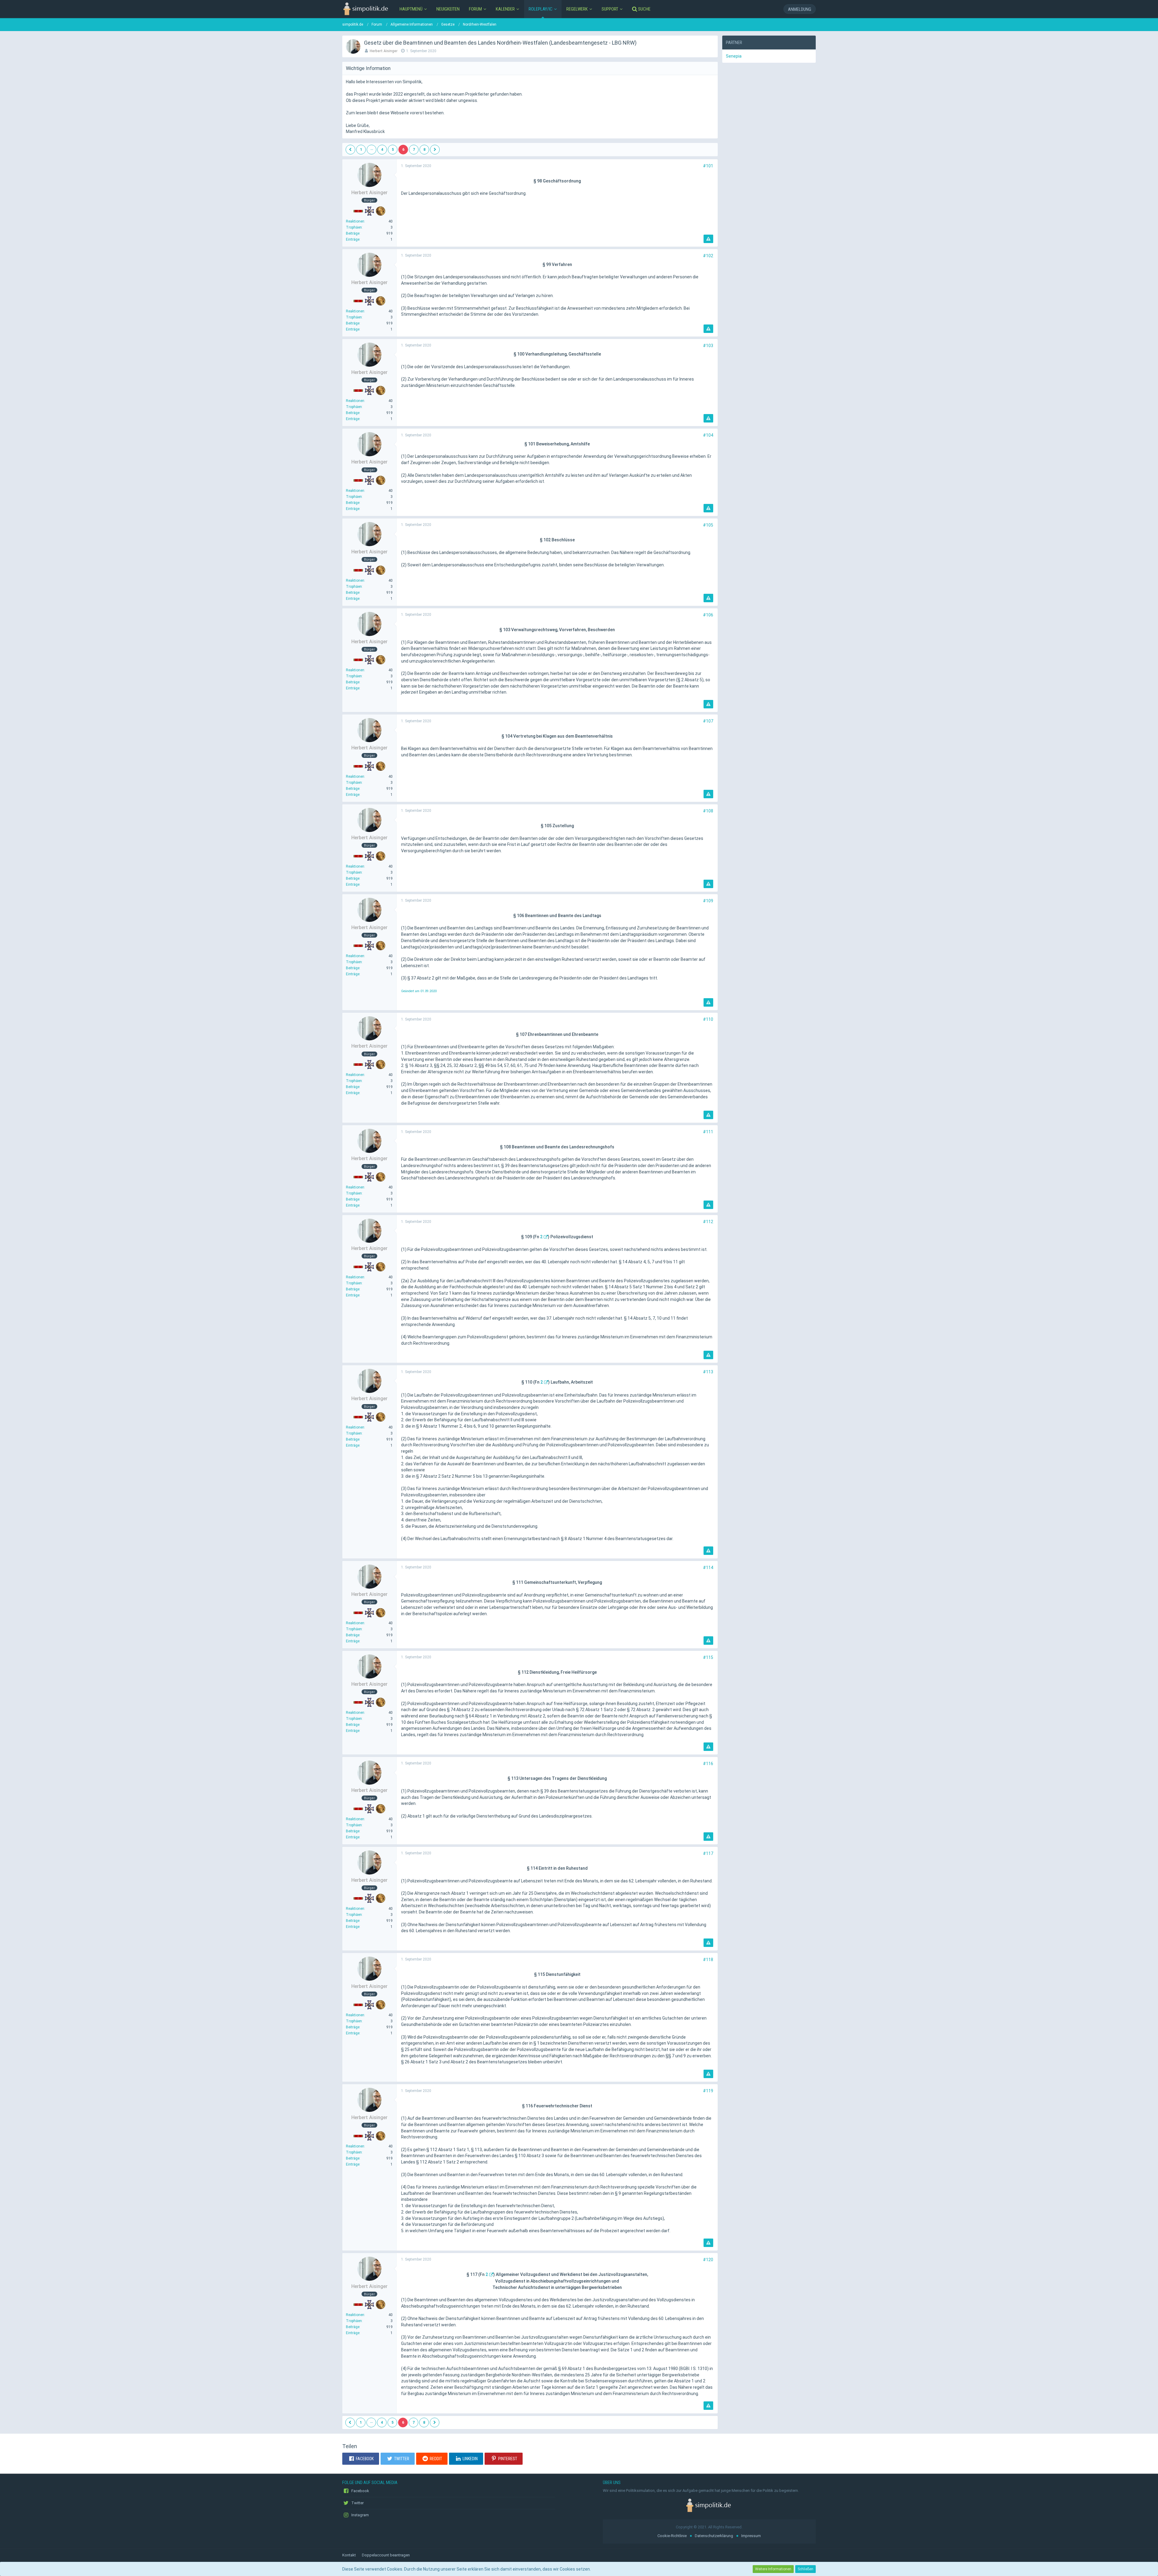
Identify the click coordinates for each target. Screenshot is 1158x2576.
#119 (708, 2091)
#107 (708, 721)
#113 (708, 1372)
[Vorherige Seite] (350, 150)
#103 (708, 346)
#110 (708, 1019)
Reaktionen (355, 221)
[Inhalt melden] (708, 239)
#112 (708, 1222)
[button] (361, 2459)
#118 (708, 1960)
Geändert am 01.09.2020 (419, 991)
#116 (708, 1764)
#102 (708, 256)
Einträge (353, 239)
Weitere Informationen (773, 2569)
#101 (708, 166)
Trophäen (354, 227)
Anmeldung (800, 9)
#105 (708, 525)
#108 (708, 811)
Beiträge (353, 233)
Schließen (805, 2569)
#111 (708, 1132)
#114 (708, 1568)
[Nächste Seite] (435, 150)
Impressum (751, 2536)
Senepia (734, 56)
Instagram (360, 2515)
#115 (708, 1657)
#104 (708, 435)
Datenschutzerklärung (714, 2536)
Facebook (360, 2491)
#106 (708, 615)
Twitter (357, 2503)
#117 (708, 1853)
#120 (708, 2260)
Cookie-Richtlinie (672, 2536)
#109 (708, 901)
